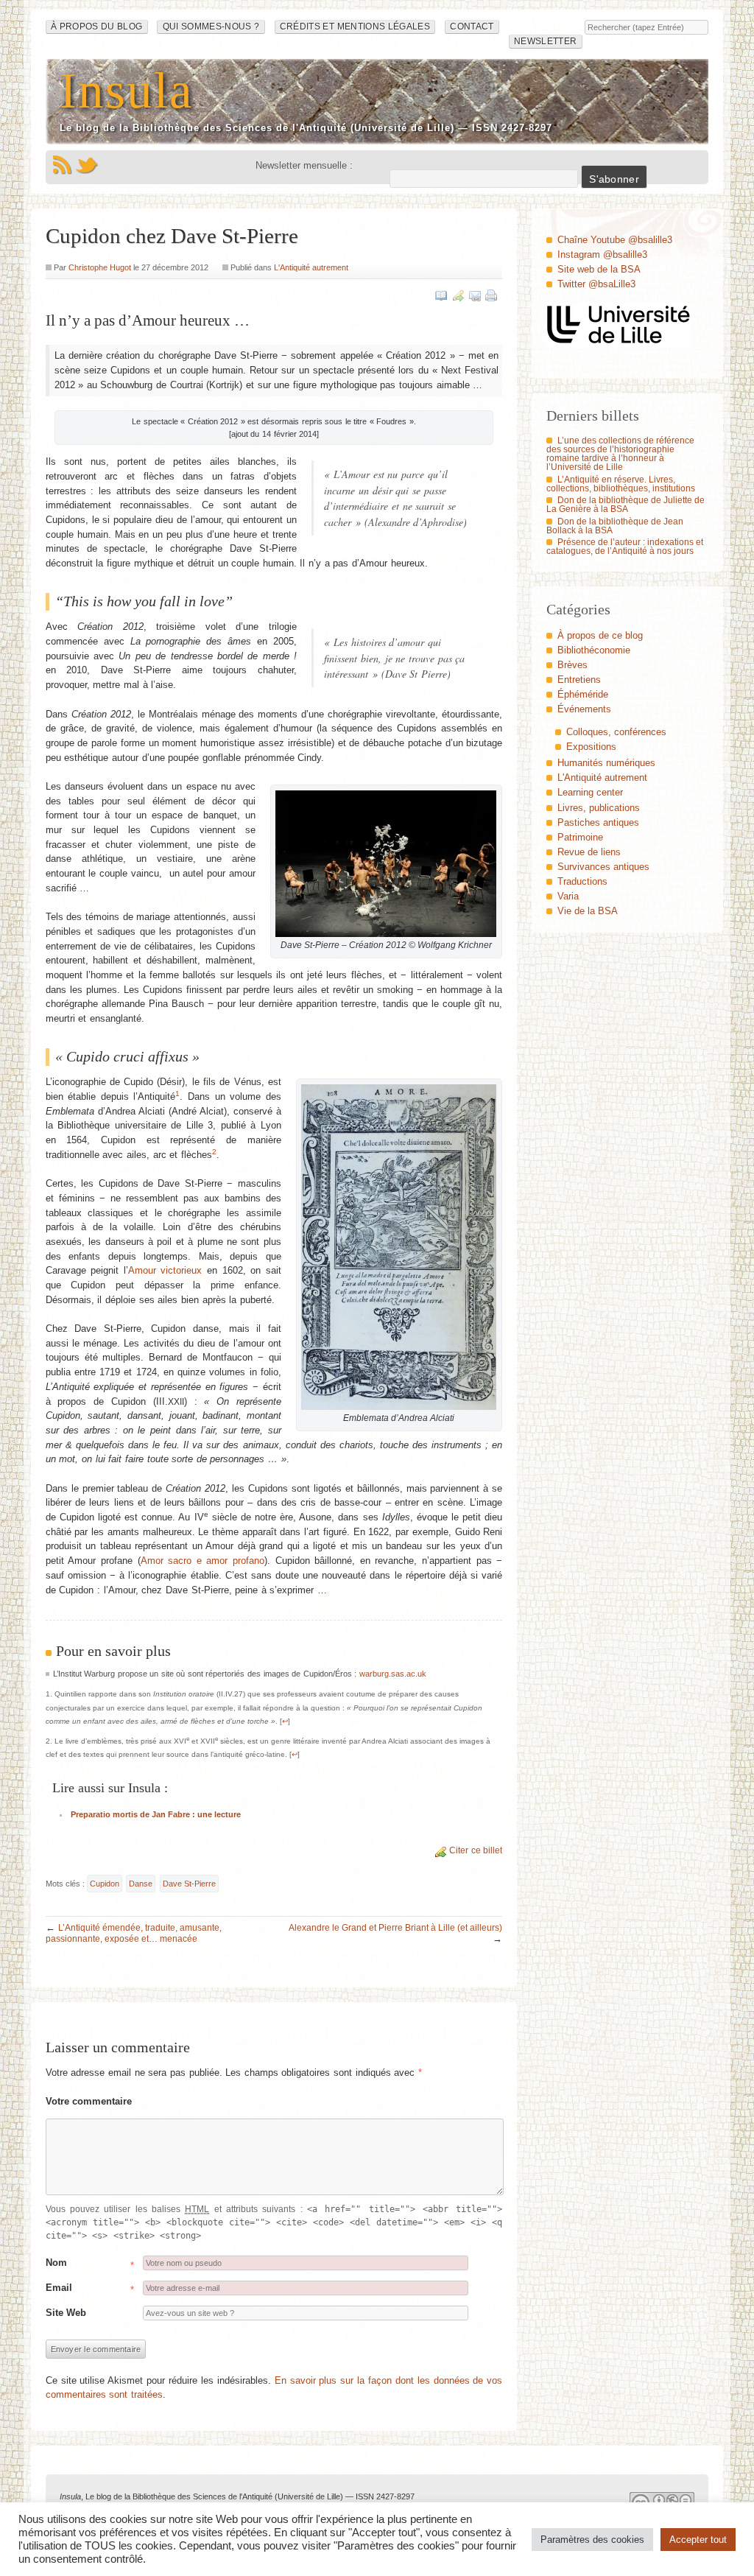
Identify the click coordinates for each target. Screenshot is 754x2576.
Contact (472, 27)
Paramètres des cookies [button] (592, 2540)
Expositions (591, 747)
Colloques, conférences (616, 732)
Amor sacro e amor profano (202, 1561)
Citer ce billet (476, 1850)
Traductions (582, 881)
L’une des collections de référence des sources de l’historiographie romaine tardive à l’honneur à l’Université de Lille (620, 454)
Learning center (590, 792)
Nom (56, 2263)
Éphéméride (583, 694)
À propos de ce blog (600, 635)
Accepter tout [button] (698, 2540)
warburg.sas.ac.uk (393, 1674)
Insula (127, 90)
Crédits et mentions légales (355, 27)
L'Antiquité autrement (311, 267)
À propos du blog (97, 27)
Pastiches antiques (598, 822)
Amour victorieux (165, 1270)
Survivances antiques (603, 867)
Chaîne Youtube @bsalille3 (615, 240)
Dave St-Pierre (189, 1884)
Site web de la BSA (599, 269)
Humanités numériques (606, 763)
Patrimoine (580, 837)
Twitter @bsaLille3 (596, 284)
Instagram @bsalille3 (602, 255)
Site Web (66, 2313)
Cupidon (105, 1884)
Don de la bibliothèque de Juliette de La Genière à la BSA (626, 505)
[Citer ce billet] (458, 295)
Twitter (87, 165)
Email (59, 2288)
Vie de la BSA (588, 911)
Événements (584, 709)
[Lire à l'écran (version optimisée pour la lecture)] (441, 295)
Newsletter (545, 41)
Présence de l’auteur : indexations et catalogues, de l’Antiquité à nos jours (625, 547)
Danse (141, 1884)
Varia (568, 896)
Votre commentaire (89, 2101)
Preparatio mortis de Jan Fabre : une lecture (156, 1814)
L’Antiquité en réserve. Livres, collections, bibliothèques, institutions (621, 484)
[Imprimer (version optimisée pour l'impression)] (491, 295)
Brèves (572, 665)
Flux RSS (62, 165)
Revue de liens (589, 852)
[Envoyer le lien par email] (475, 295)
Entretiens (579, 680)
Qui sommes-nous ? (211, 27)
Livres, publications (599, 808)
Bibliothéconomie (594, 650)
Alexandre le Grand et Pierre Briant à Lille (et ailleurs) (395, 1928)
